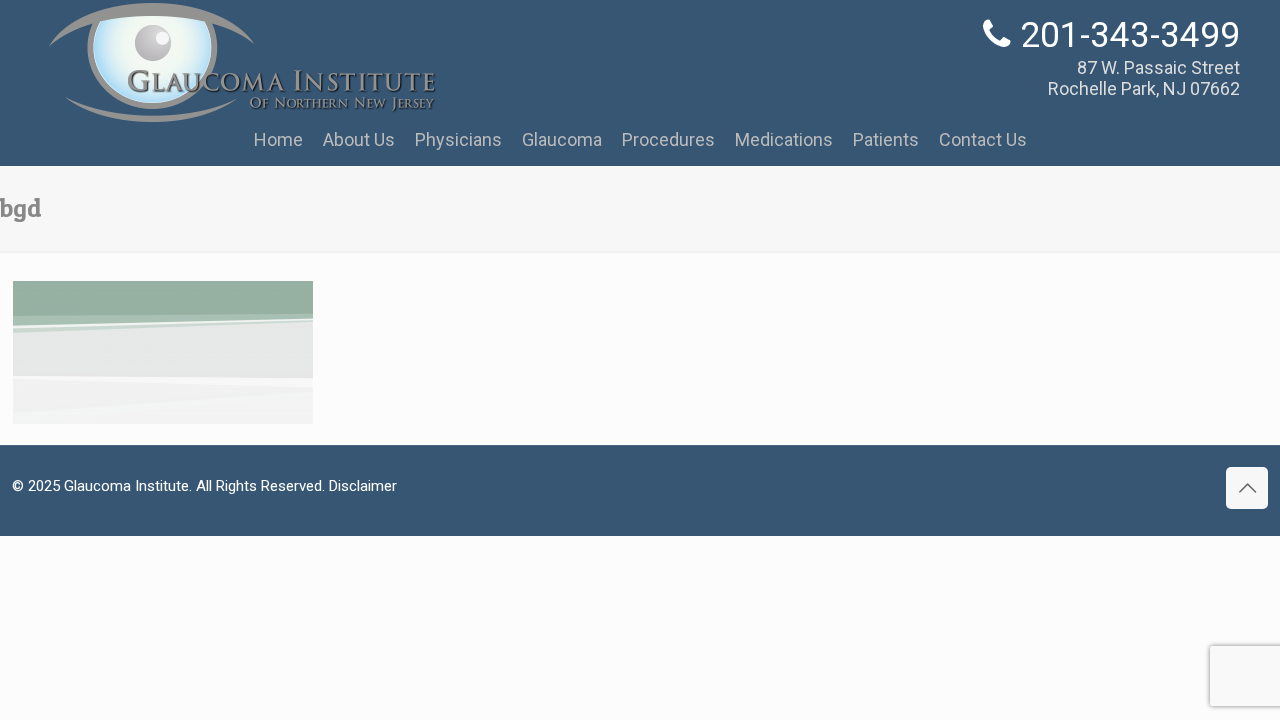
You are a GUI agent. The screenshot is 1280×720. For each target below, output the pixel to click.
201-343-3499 (1130, 35)
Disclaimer (363, 486)
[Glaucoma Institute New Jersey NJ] (241, 114)
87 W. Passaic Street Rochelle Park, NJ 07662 (1144, 78)
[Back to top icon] (1247, 488)
